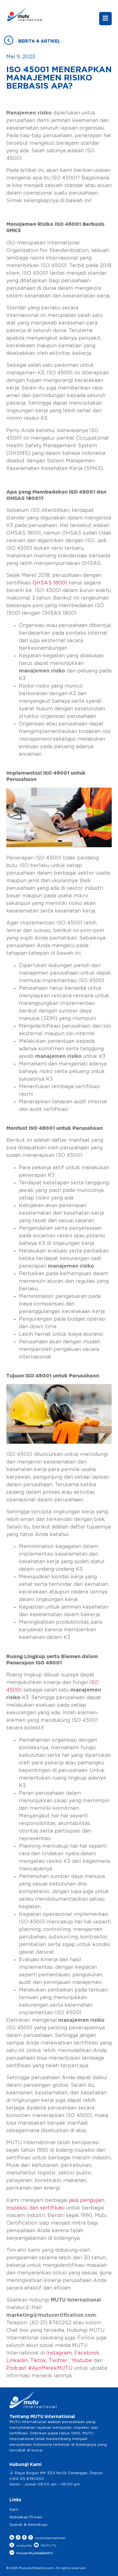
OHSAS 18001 (50, 583)
